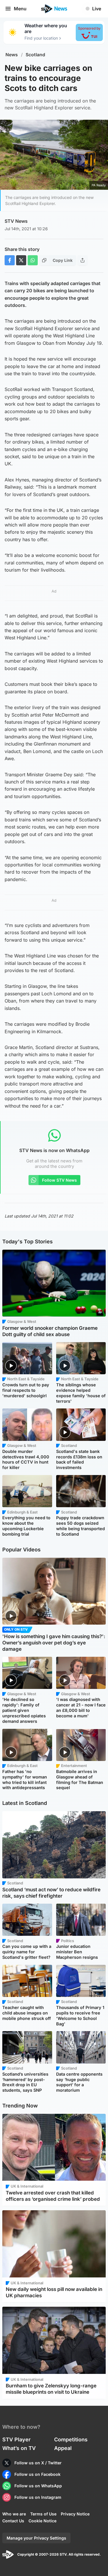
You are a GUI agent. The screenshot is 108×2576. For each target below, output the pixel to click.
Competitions (71, 2439)
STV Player (16, 2439)
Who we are (14, 2514)
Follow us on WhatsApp (38, 2486)
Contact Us (13, 2521)
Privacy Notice (75, 2514)
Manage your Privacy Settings (36, 2538)
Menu (20, 9)
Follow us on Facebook (37, 2474)
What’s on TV (19, 2448)
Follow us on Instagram (38, 2497)
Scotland (35, 55)
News (12, 55)
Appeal (63, 2448)
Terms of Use (43, 2514)
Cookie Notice (42, 2521)
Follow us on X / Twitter (38, 2463)
